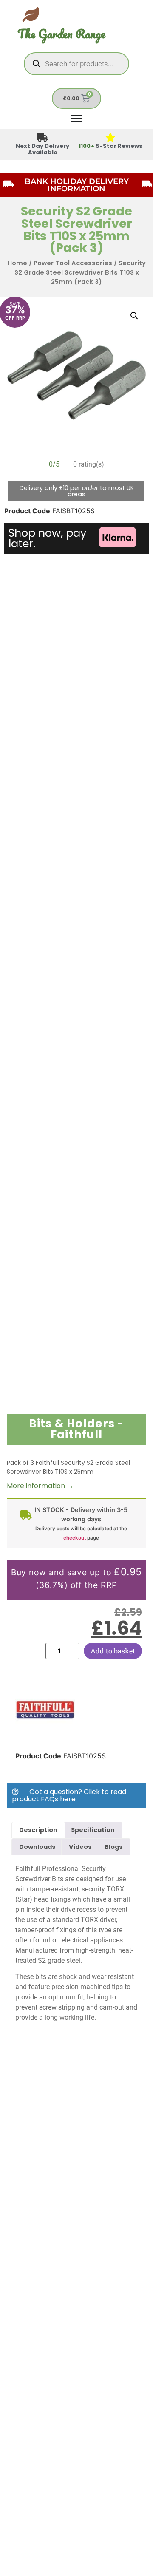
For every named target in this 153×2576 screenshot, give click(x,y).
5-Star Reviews (110, 146)
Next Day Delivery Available (42, 149)
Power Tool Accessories (73, 263)
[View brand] (45, 1737)
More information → (40, 1486)
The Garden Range (61, 34)
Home (17, 263)
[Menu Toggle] (76, 118)
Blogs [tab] (113, 1847)
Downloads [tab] (37, 1847)
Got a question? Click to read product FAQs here (69, 1795)
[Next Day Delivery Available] (43, 138)
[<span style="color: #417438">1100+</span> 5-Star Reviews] (111, 138)
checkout (75, 1538)
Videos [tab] (80, 1847)
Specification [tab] (93, 1830)
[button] (134, 316)
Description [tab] (38, 1830)
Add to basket (113, 1651)
